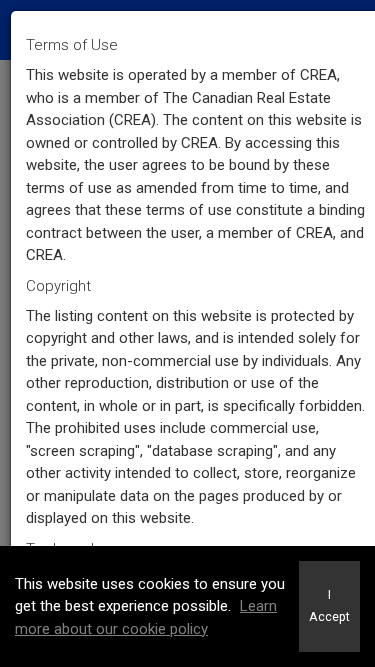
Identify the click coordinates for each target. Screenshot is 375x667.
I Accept (329, 606)
